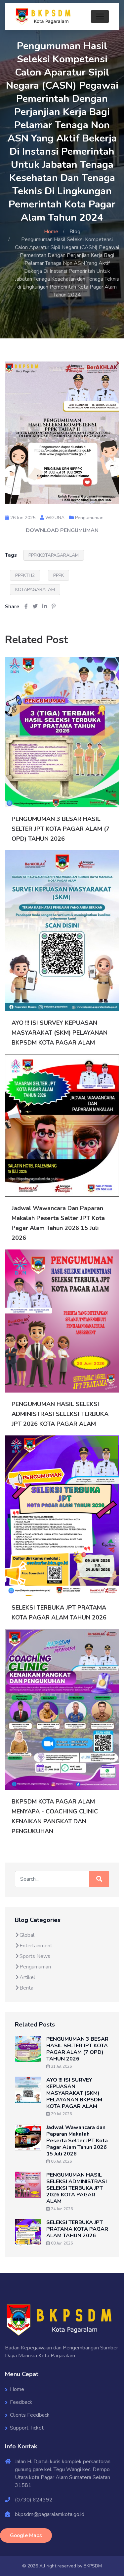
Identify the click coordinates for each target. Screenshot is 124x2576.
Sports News (35, 1956)
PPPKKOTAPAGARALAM (54, 555)
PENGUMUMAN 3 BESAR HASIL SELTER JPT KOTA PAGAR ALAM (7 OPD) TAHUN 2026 (61, 829)
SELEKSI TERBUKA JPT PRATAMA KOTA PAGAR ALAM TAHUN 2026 (77, 2229)
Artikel (27, 1977)
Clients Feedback (30, 2415)
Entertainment (36, 1946)
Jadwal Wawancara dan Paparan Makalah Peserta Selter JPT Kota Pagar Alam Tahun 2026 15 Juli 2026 (77, 2141)
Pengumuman (89, 518)
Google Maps (26, 2535)
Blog (75, 232)
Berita (26, 1988)
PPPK (59, 575)
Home (51, 232)
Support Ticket (27, 2428)
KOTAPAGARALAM (35, 590)
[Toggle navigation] (100, 16)
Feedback (21, 2402)
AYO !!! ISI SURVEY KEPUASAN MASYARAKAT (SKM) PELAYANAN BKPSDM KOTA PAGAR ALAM (60, 1033)
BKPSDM (93, 2566)
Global (27, 1935)
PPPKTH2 (25, 575)
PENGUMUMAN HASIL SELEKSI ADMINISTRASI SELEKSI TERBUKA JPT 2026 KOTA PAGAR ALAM (60, 1414)
